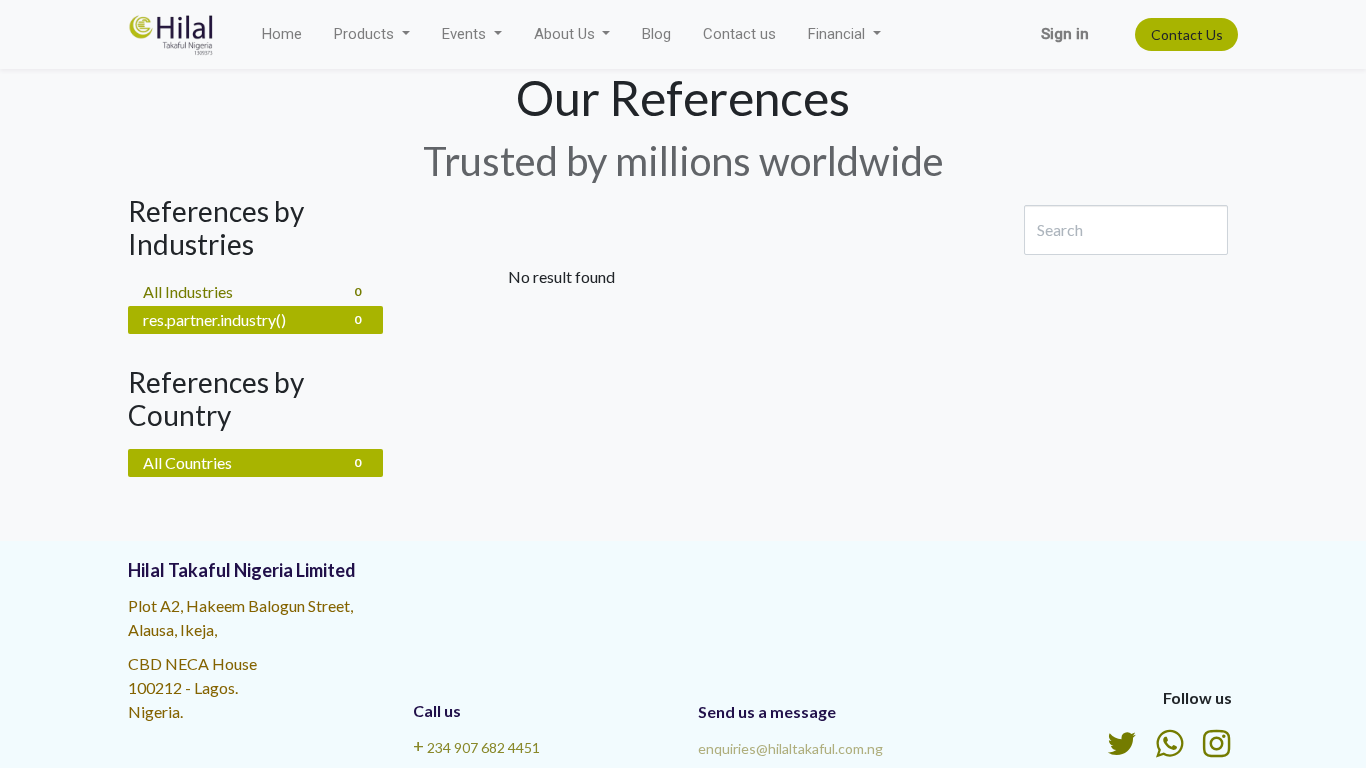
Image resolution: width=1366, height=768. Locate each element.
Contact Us (1187, 34)
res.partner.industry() (252, 319)
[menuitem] (282, 34)
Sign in (1065, 34)
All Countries (252, 462)
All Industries (252, 291)
